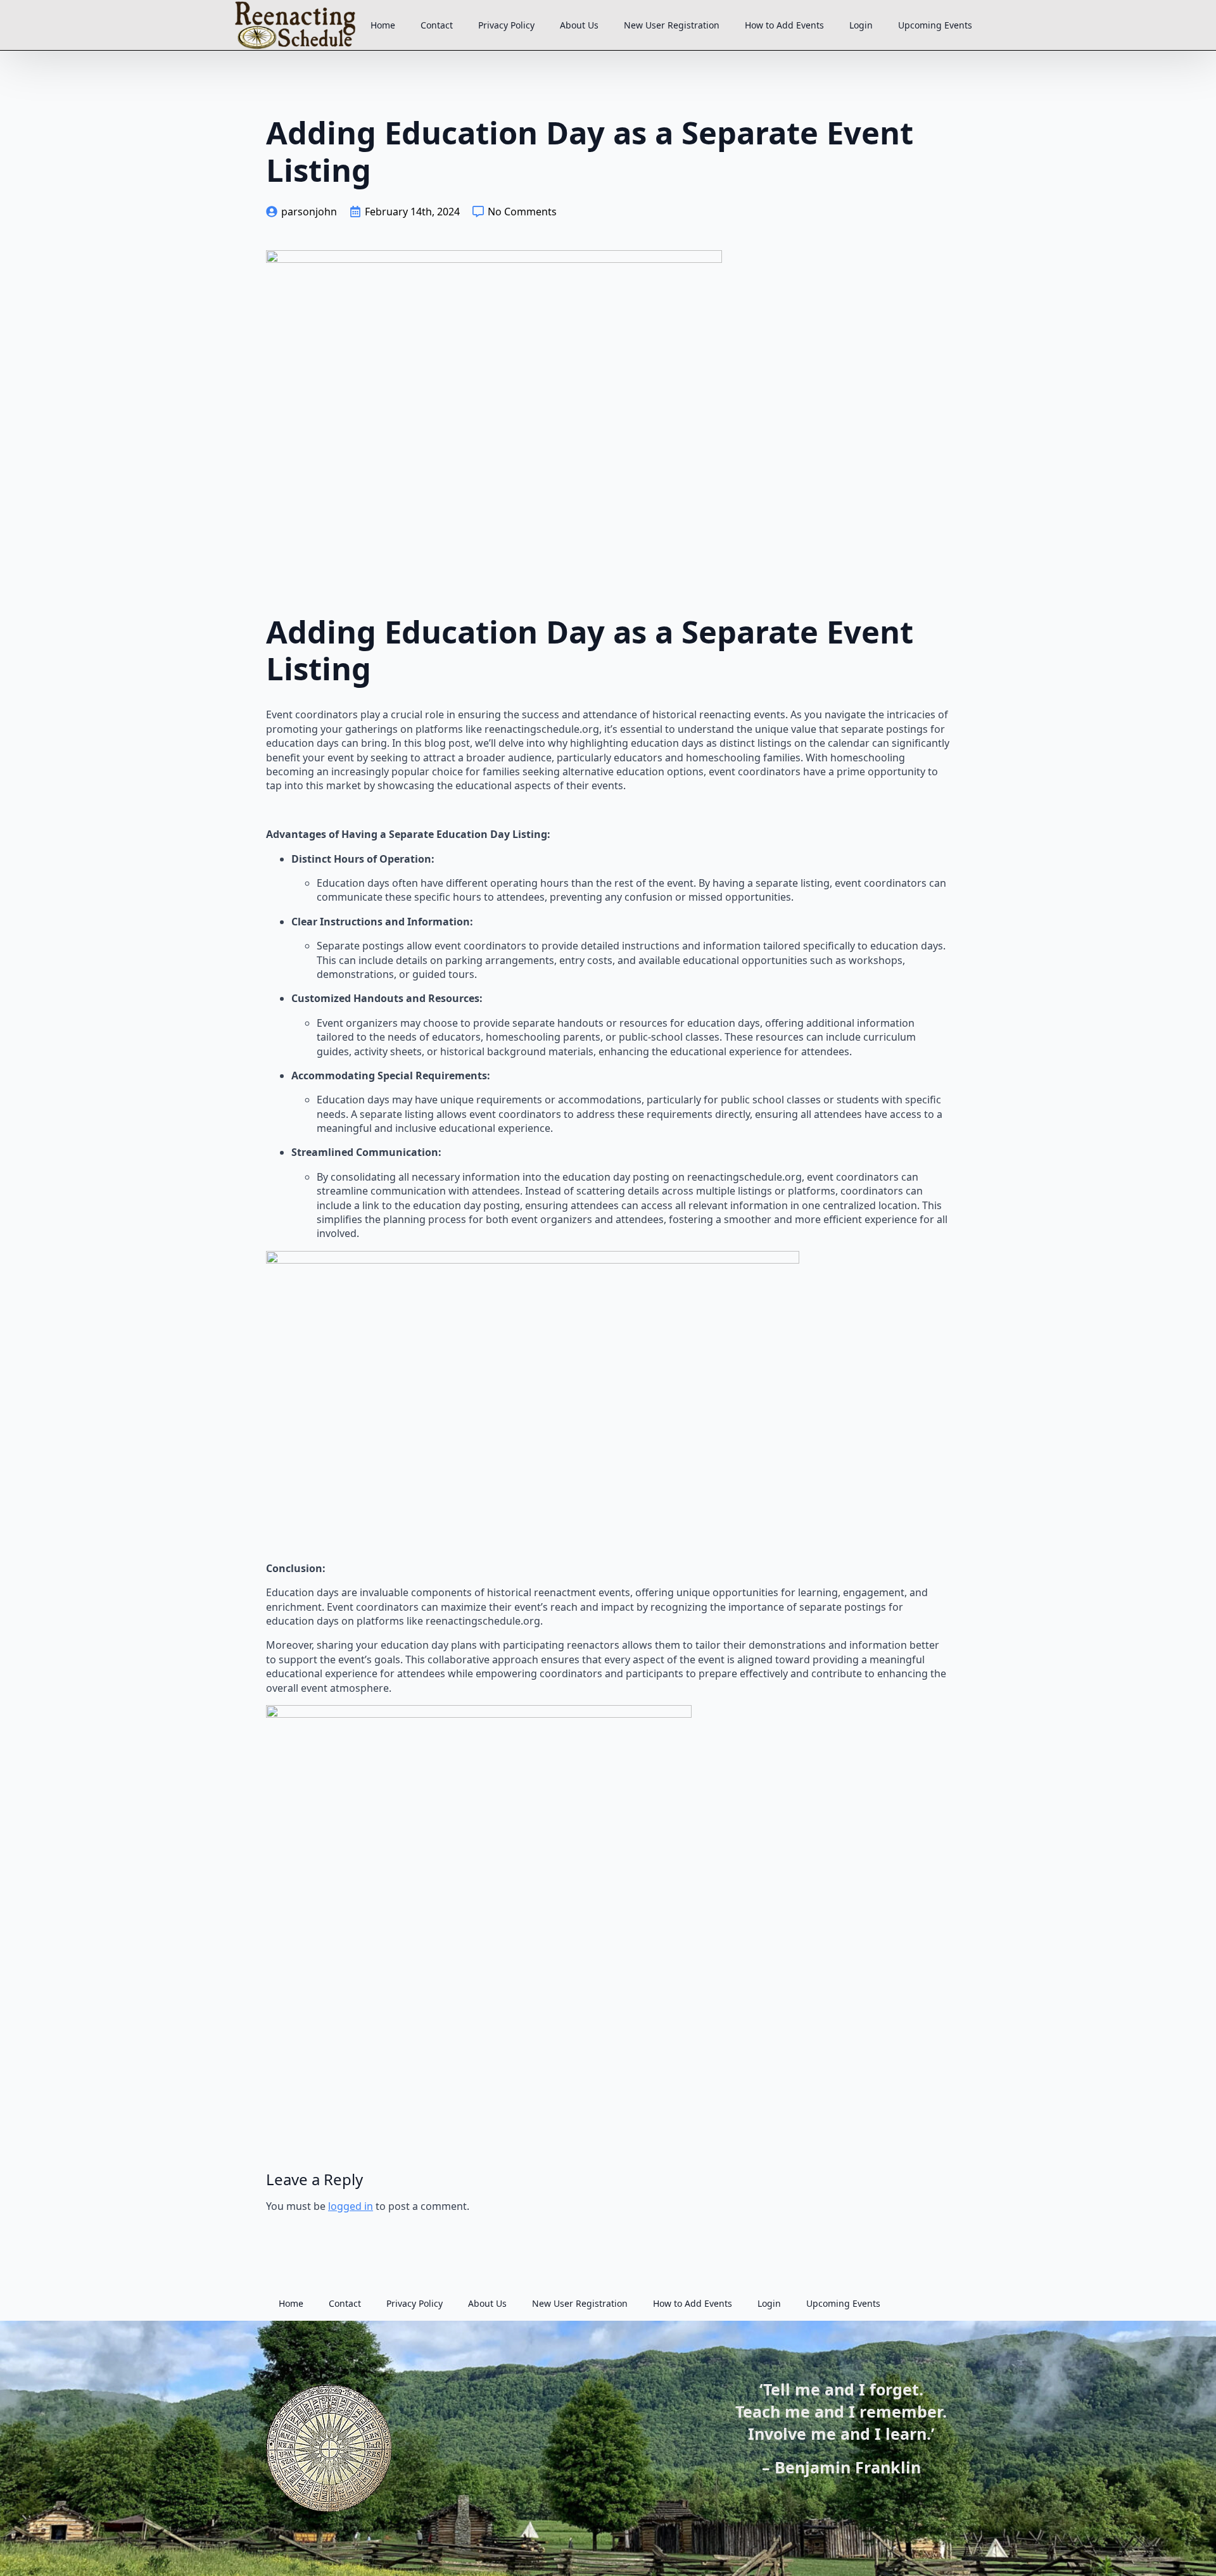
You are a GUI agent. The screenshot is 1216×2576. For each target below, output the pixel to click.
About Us (579, 25)
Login (861, 25)
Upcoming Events (935, 25)
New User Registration (672, 25)
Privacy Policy (506, 25)
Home (383, 25)
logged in (351, 2206)
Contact (437, 25)
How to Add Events (784, 25)
